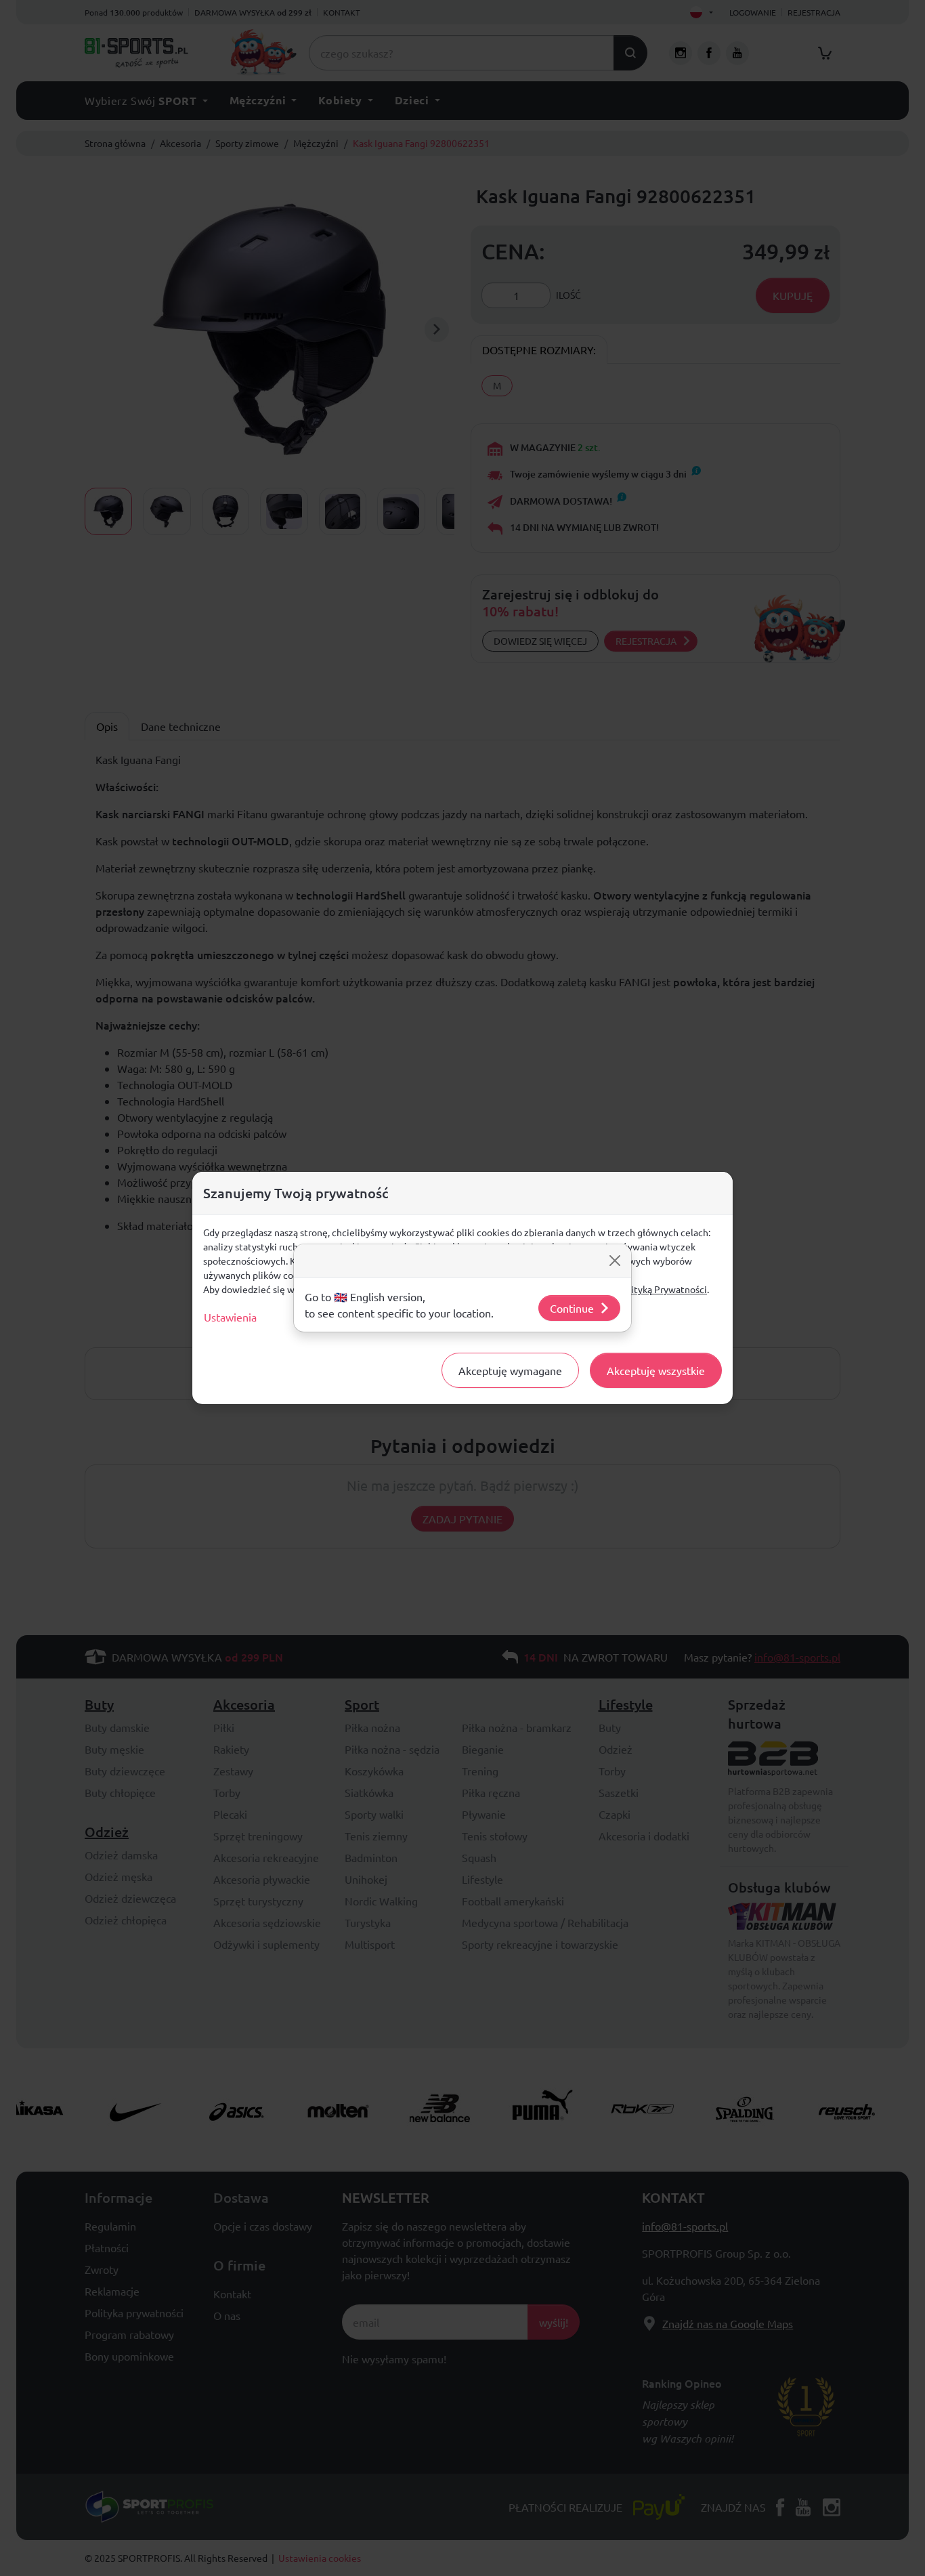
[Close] (615, 1261)
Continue (572, 1308)
